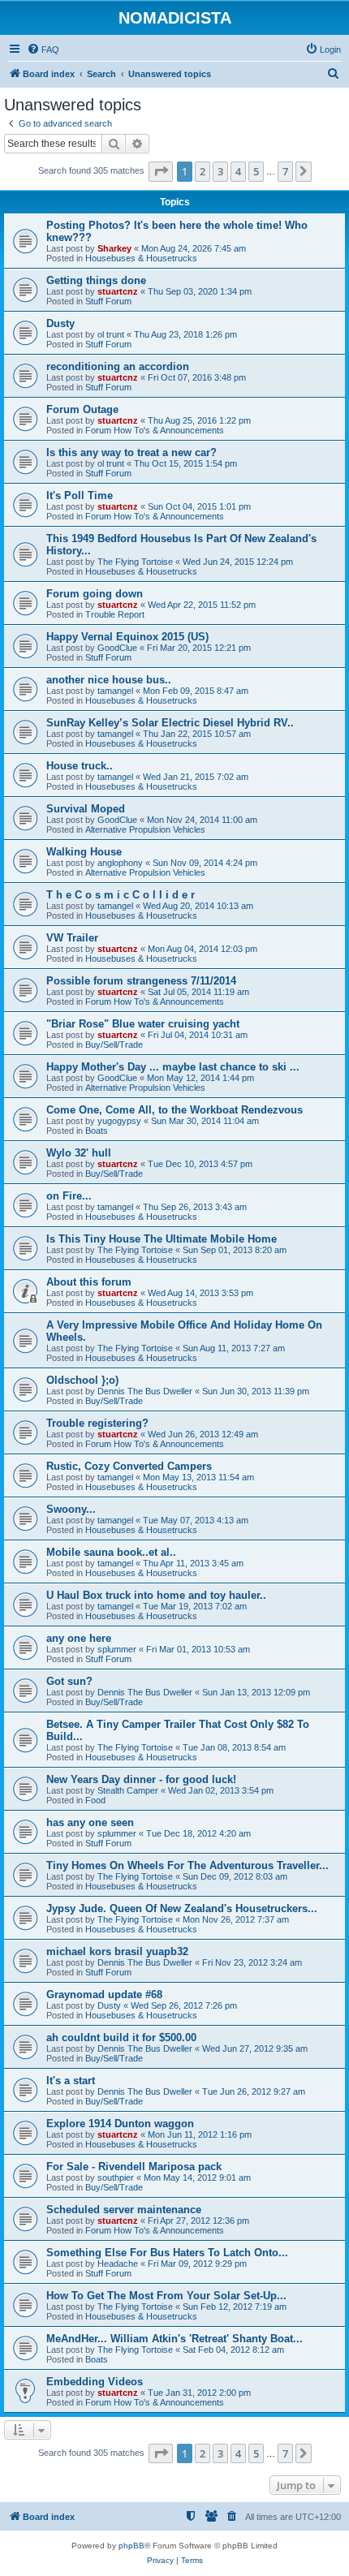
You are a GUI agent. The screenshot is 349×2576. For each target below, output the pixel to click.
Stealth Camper (128, 1790)
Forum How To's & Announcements (155, 430)
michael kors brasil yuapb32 (117, 1951)
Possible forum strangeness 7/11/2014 (141, 981)
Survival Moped (86, 809)
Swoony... (71, 1509)
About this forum (89, 1282)
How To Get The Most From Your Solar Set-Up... (166, 2296)
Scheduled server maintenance (124, 2210)
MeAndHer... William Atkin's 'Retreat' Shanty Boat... (174, 2339)
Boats (97, 1131)
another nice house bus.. (109, 680)
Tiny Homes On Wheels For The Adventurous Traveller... (187, 1865)
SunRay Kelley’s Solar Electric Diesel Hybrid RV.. (170, 723)
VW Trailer (72, 938)
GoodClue (117, 648)
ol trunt (111, 334)
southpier (116, 2178)
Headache (118, 2264)
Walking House (84, 852)
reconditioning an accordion (118, 366)
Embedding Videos (95, 2382)
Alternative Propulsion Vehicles (145, 829)
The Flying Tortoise (135, 562)
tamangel (115, 691)
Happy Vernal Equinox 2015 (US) (127, 637)
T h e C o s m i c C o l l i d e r (121, 895)
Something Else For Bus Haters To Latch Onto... (167, 2253)
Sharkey (114, 248)
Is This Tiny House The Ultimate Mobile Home (162, 1239)
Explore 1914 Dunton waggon (120, 2124)
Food (95, 1800)
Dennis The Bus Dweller (145, 1391)
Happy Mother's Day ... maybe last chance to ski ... (173, 1067)
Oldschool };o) (82, 1380)
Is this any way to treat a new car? (131, 452)
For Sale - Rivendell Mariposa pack (134, 2167)
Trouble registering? (97, 1423)
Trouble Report (115, 614)
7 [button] (285, 171)
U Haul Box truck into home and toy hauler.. (156, 1595)
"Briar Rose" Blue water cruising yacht (143, 1024)
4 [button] (238, 171)
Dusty (60, 323)
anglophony (120, 863)
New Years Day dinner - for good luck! (141, 1779)
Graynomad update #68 (104, 1994)
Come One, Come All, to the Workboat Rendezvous (174, 1110)
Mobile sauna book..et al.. (111, 1552)
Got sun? (69, 1681)
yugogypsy (119, 1121)
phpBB (131, 2546)
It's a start (71, 2081)
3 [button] (220, 171)
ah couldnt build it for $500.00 (121, 2038)
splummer (117, 1649)
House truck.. (80, 766)
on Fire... (69, 1196)
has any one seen (90, 1822)
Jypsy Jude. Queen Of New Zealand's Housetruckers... (182, 1908)
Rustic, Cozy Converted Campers (129, 1466)
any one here (79, 1638)
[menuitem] (43, 50)
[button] (161, 171)
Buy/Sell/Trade (114, 1045)
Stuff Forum (108, 301)
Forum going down (95, 594)
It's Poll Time (80, 495)
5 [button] (256, 171)
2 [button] (203, 171)
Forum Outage (82, 409)
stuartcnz (118, 291)
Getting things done (96, 280)
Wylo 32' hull (79, 1153)
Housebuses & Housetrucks (141, 258)
